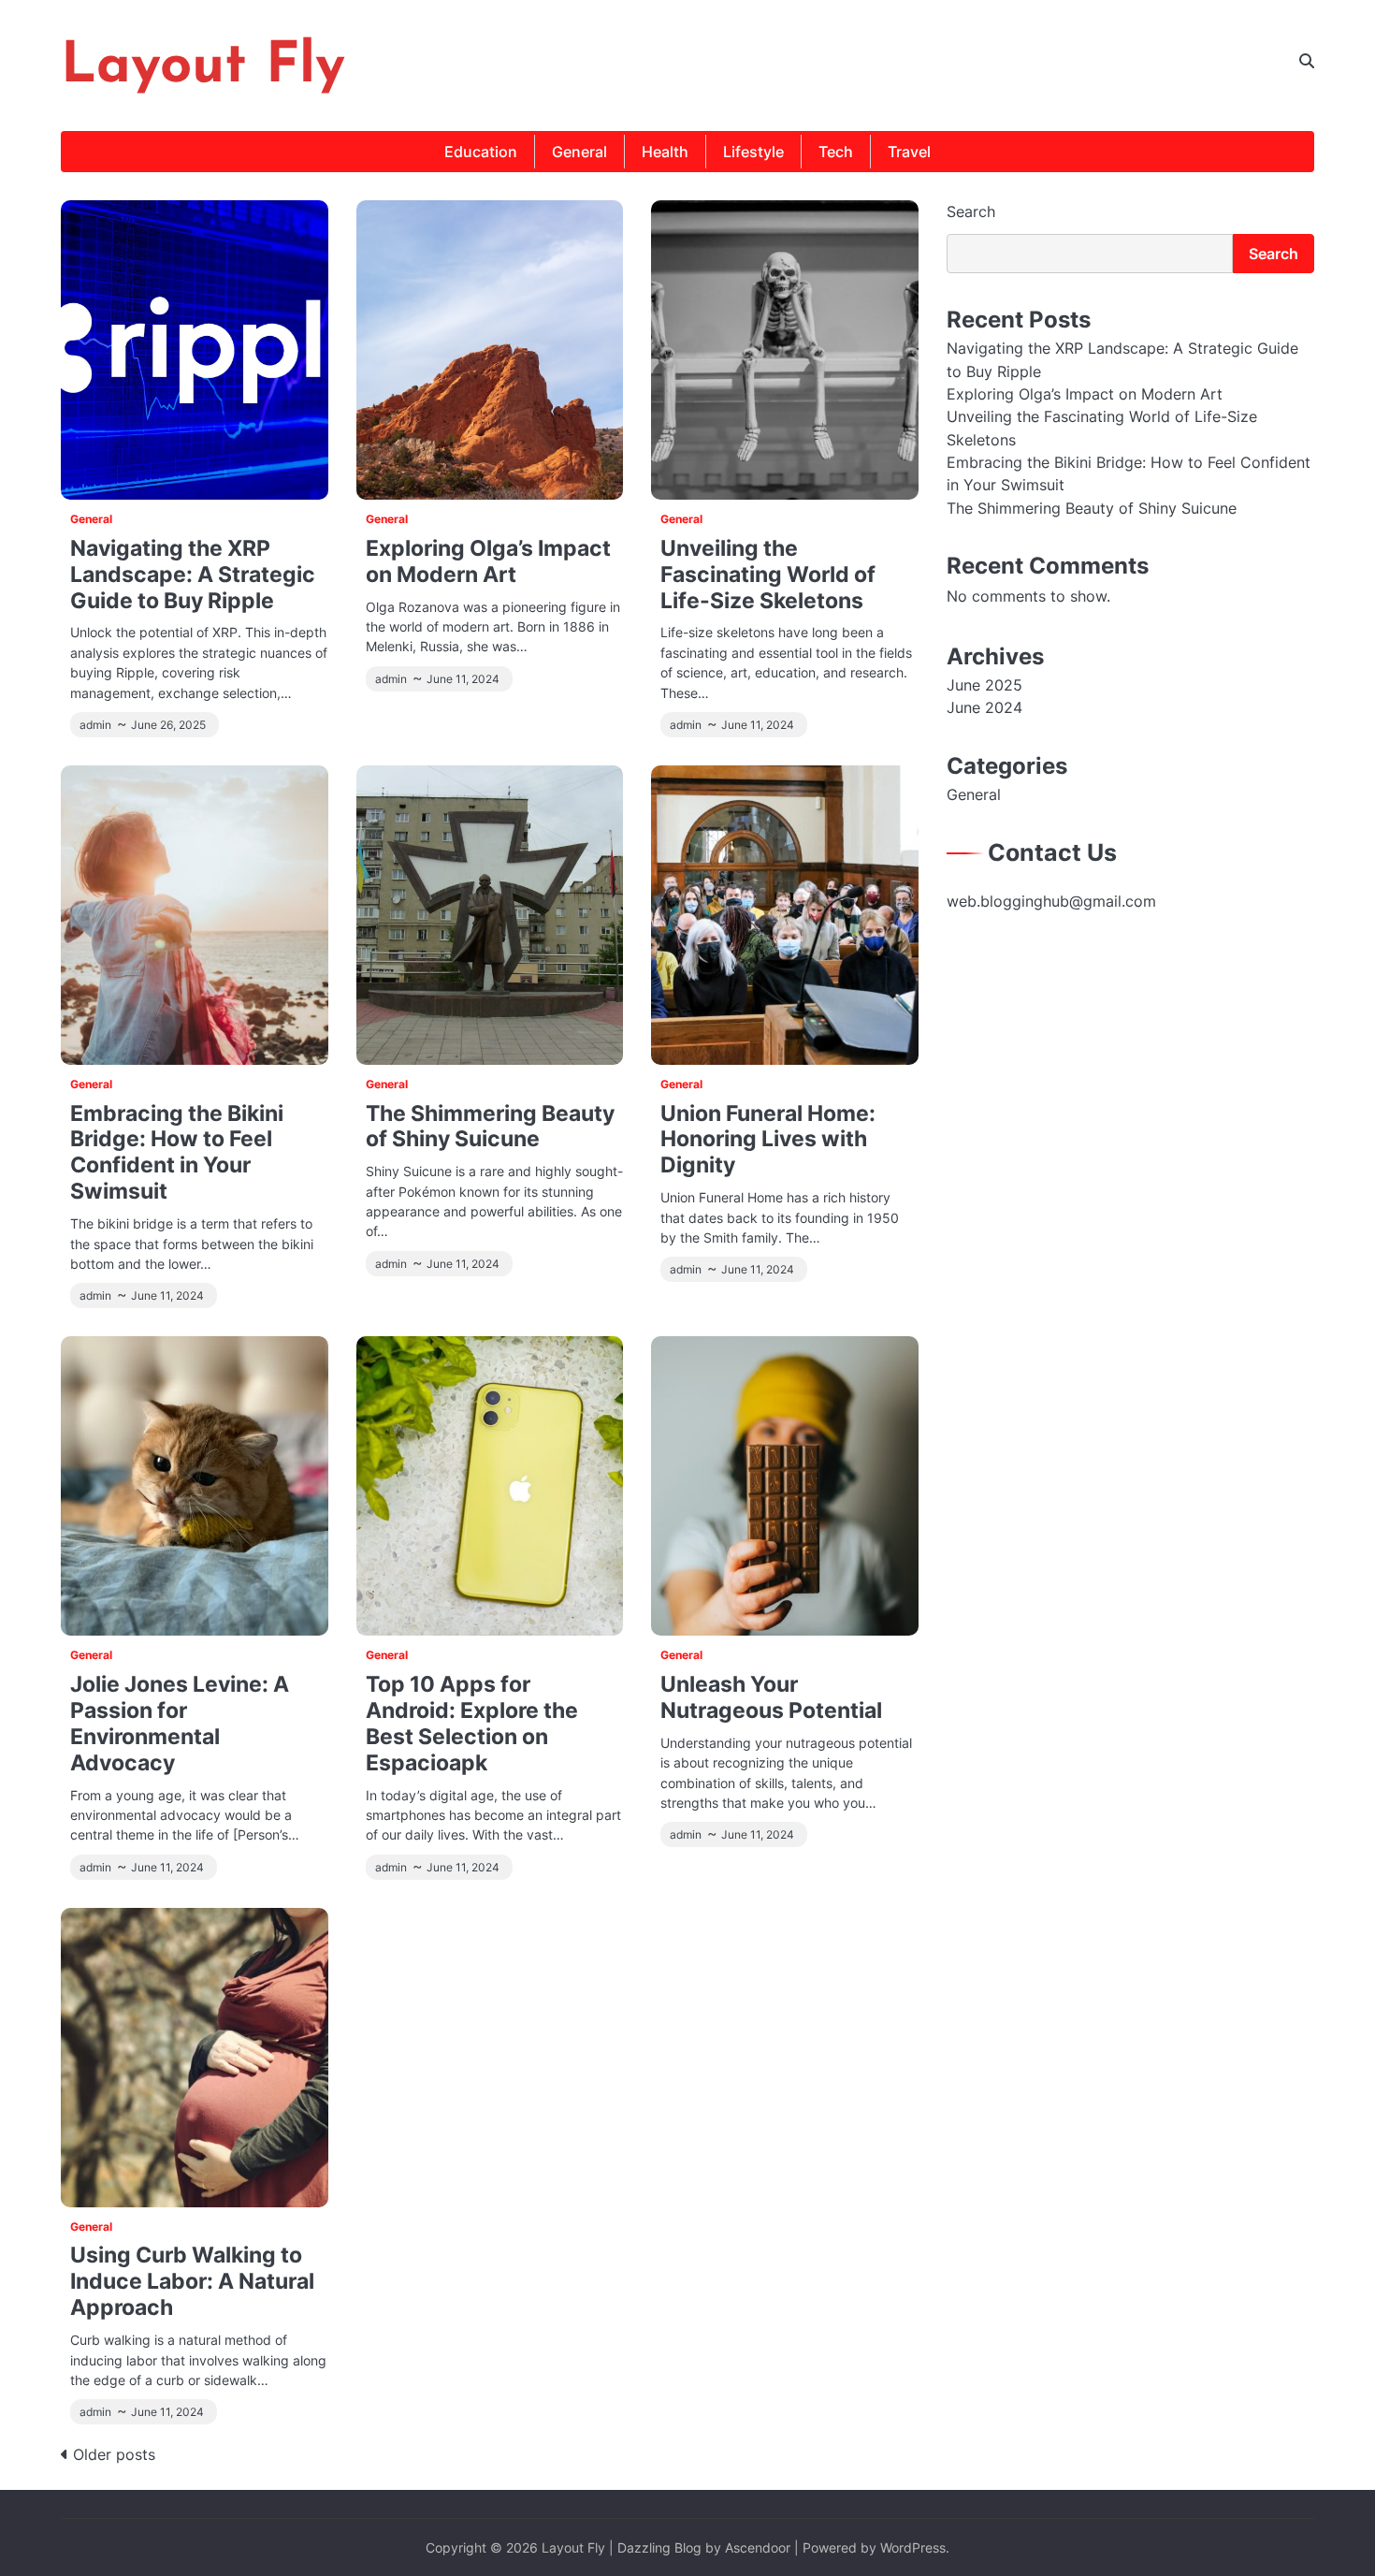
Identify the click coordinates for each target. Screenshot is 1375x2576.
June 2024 (984, 707)
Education (481, 152)
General (579, 152)
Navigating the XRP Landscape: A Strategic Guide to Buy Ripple (193, 574)
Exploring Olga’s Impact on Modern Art (488, 561)
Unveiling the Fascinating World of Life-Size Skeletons (768, 574)
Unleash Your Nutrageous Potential (771, 1697)
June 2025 (984, 685)
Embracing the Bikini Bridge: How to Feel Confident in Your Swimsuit (177, 1152)
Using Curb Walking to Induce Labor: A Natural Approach (192, 2281)
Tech (836, 152)
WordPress (913, 2547)
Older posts (114, 2454)
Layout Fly (203, 67)
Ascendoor (758, 2547)
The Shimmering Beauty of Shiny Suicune (490, 1126)
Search (971, 211)
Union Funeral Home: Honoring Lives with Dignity (768, 1139)
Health (665, 152)
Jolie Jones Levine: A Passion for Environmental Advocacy (180, 1723)
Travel (909, 152)
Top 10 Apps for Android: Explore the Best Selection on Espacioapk (472, 1723)
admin (95, 725)
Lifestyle (753, 152)
